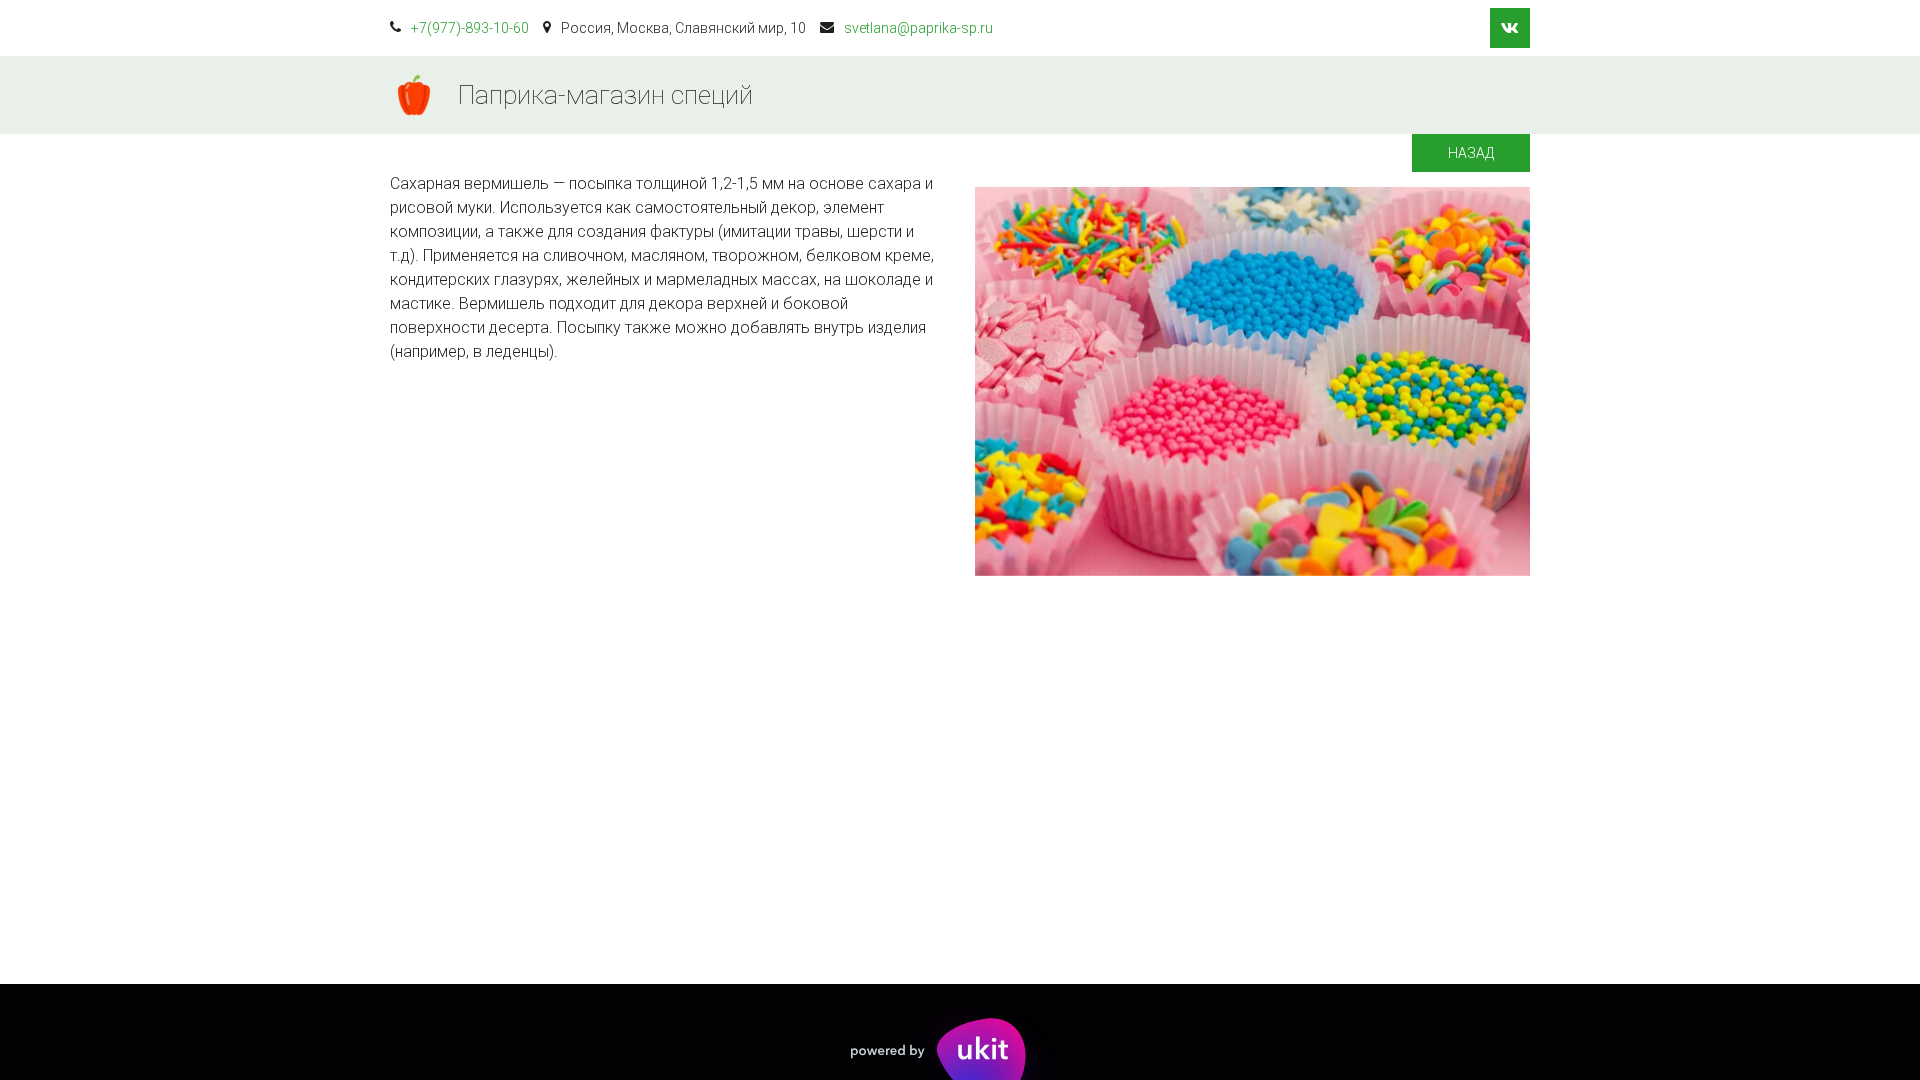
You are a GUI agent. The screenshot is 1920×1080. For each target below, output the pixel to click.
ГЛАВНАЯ (940, 95)
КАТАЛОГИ (1056, 95)
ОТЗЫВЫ (1399, 95)
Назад (1471, 153)
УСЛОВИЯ (1174, 95)
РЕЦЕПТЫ (1288, 95)
